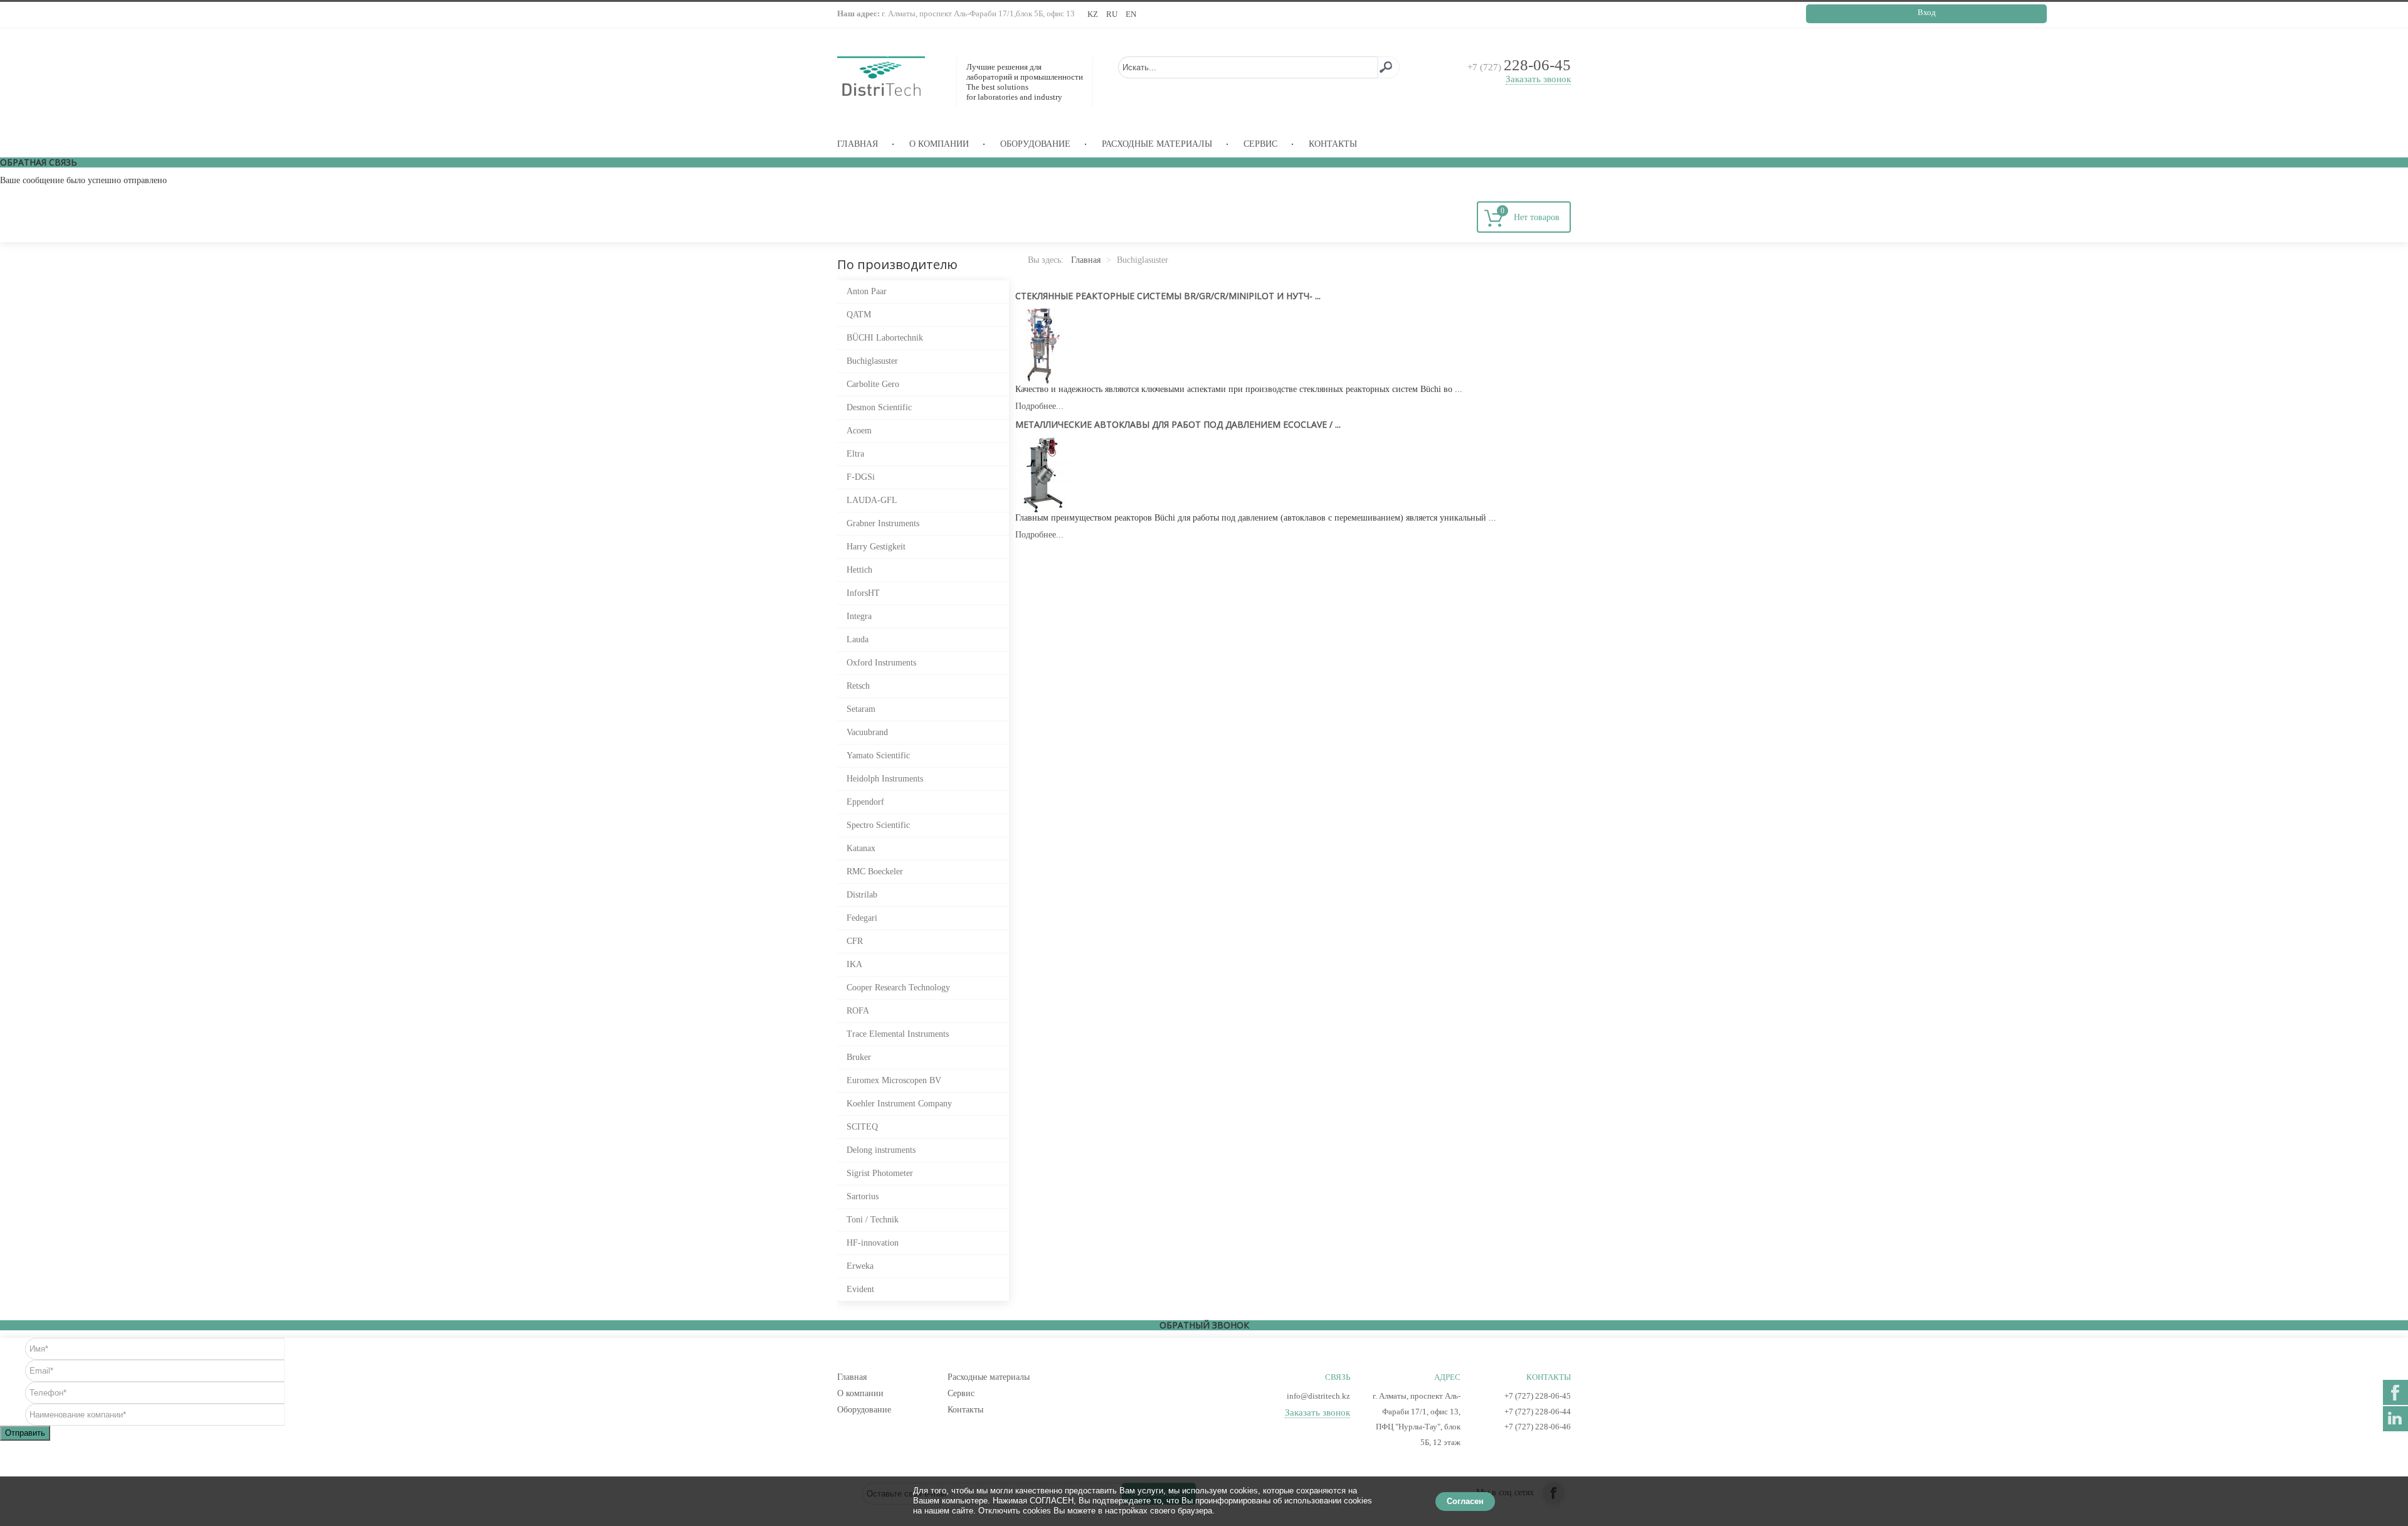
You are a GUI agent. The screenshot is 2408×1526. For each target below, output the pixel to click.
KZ (1094, 14)
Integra (859, 616)
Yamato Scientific (878, 755)
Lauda (858, 639)
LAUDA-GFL (872, 500)
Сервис (1260, 144)
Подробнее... (1039, 406)
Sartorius (863, 1196)
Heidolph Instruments (885, 779)
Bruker (859, 1057)
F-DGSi (861, 477)
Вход (1927, 12)
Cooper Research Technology (898, 988)
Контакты (1333, 144)
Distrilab (862, 895)
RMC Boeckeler (875, 872)
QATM (859, 315)
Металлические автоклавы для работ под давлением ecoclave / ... (1178, 424)
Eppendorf (865, 802)
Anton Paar (867, 291)
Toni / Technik (873, 1220)
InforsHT (863, 593)
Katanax (861, 848)
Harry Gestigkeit (876, 547)
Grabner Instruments (883, 523)
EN (1131, 14)
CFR (855, 941)
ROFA (858, 1011)
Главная (858, 144)
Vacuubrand (867, 732)
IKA (854, 964)
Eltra (855, 454)
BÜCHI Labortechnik (885, 338)
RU (1113, 14)
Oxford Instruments (881, 663)
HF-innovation (873, 1243)
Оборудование (1035, 144)
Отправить (25, 1433)
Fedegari (862, 918)
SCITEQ (862, 1127)
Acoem (859, 431)
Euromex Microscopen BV (894, 1080)
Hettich (859, 570)
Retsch (858, 686)
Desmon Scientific (879, 407)
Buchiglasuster (872, 361)
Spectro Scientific (878, 825)
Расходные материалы (1157, 144)
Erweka (860, 1266)
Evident (860, 1289)
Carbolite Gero (873, 384)
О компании (939, 144)
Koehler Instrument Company (899, 1104)
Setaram (861, 709)
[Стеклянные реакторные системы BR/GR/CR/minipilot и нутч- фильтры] (1043, 345)
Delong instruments (881, 1150)
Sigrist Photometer (880, 1173)
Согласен (1465, 1501)
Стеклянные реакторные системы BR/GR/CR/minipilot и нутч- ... (1168, 296)
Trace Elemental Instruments (898, 1034)
